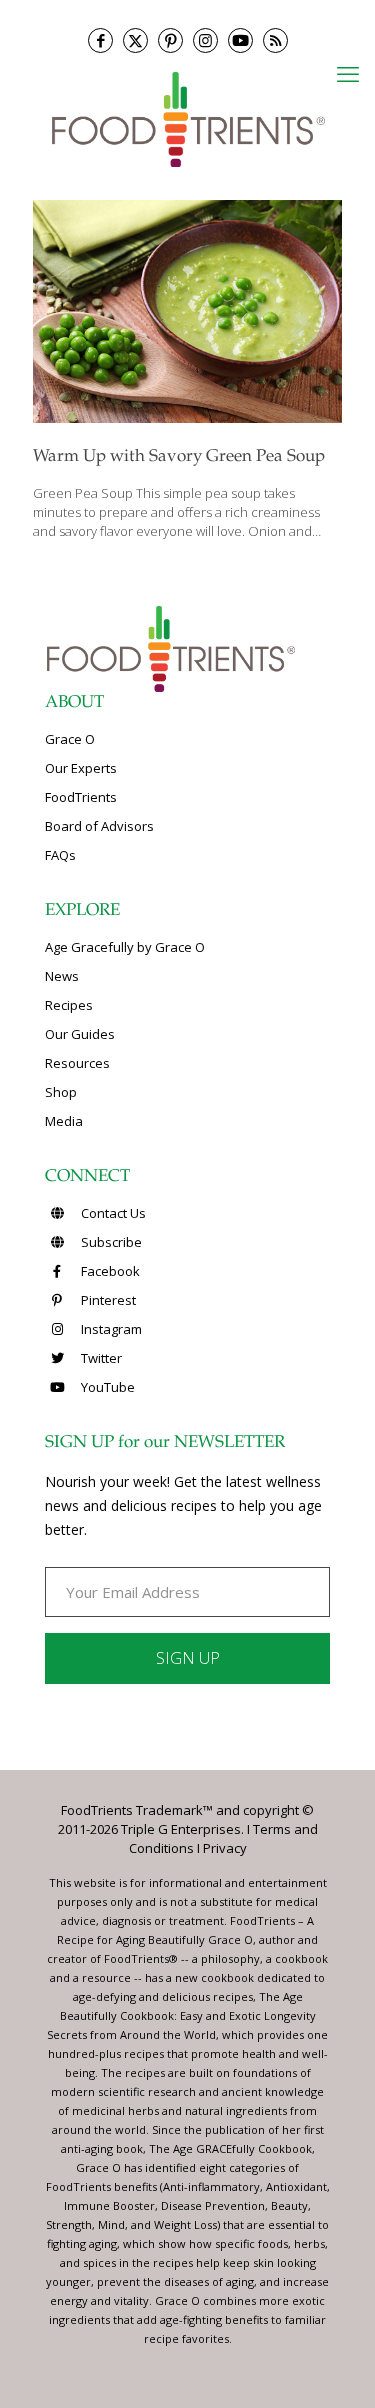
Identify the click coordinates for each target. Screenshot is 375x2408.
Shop (61, 1092)
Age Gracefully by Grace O (125, 947)
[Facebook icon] (100, 40)
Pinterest (107, 1300)
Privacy (225, 1848)
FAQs (60, 855)
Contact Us (112, 1213)
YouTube (106, 1387)
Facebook (109, 1271)
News (62, 976)
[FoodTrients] (187, 118)
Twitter (100, 1358)
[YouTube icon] (240, 40)
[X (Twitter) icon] (135, 40)
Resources (77, 1063)
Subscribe (110, 1242)
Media (64, 1121)
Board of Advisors (99, 826)
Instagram (110, 1329)
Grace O (70, 739)
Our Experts (81, 768)
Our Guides (80, 1034)
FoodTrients (81, 797)
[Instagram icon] (205, 40)
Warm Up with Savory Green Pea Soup (179, 457)
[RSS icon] (275, 40)
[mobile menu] (348, 73)
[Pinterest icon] (170, 40)
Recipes (69, 1005)
